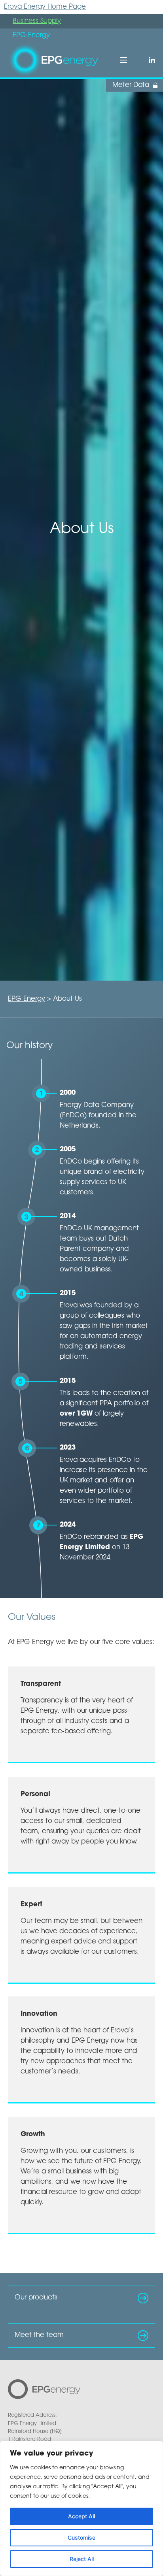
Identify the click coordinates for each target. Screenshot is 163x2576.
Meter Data (131, 85)
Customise (81, 2537)
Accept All (81, 2516)
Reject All (82, 2559)
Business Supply (37, 21)
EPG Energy (27, 999)
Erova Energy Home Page (45, 7)
